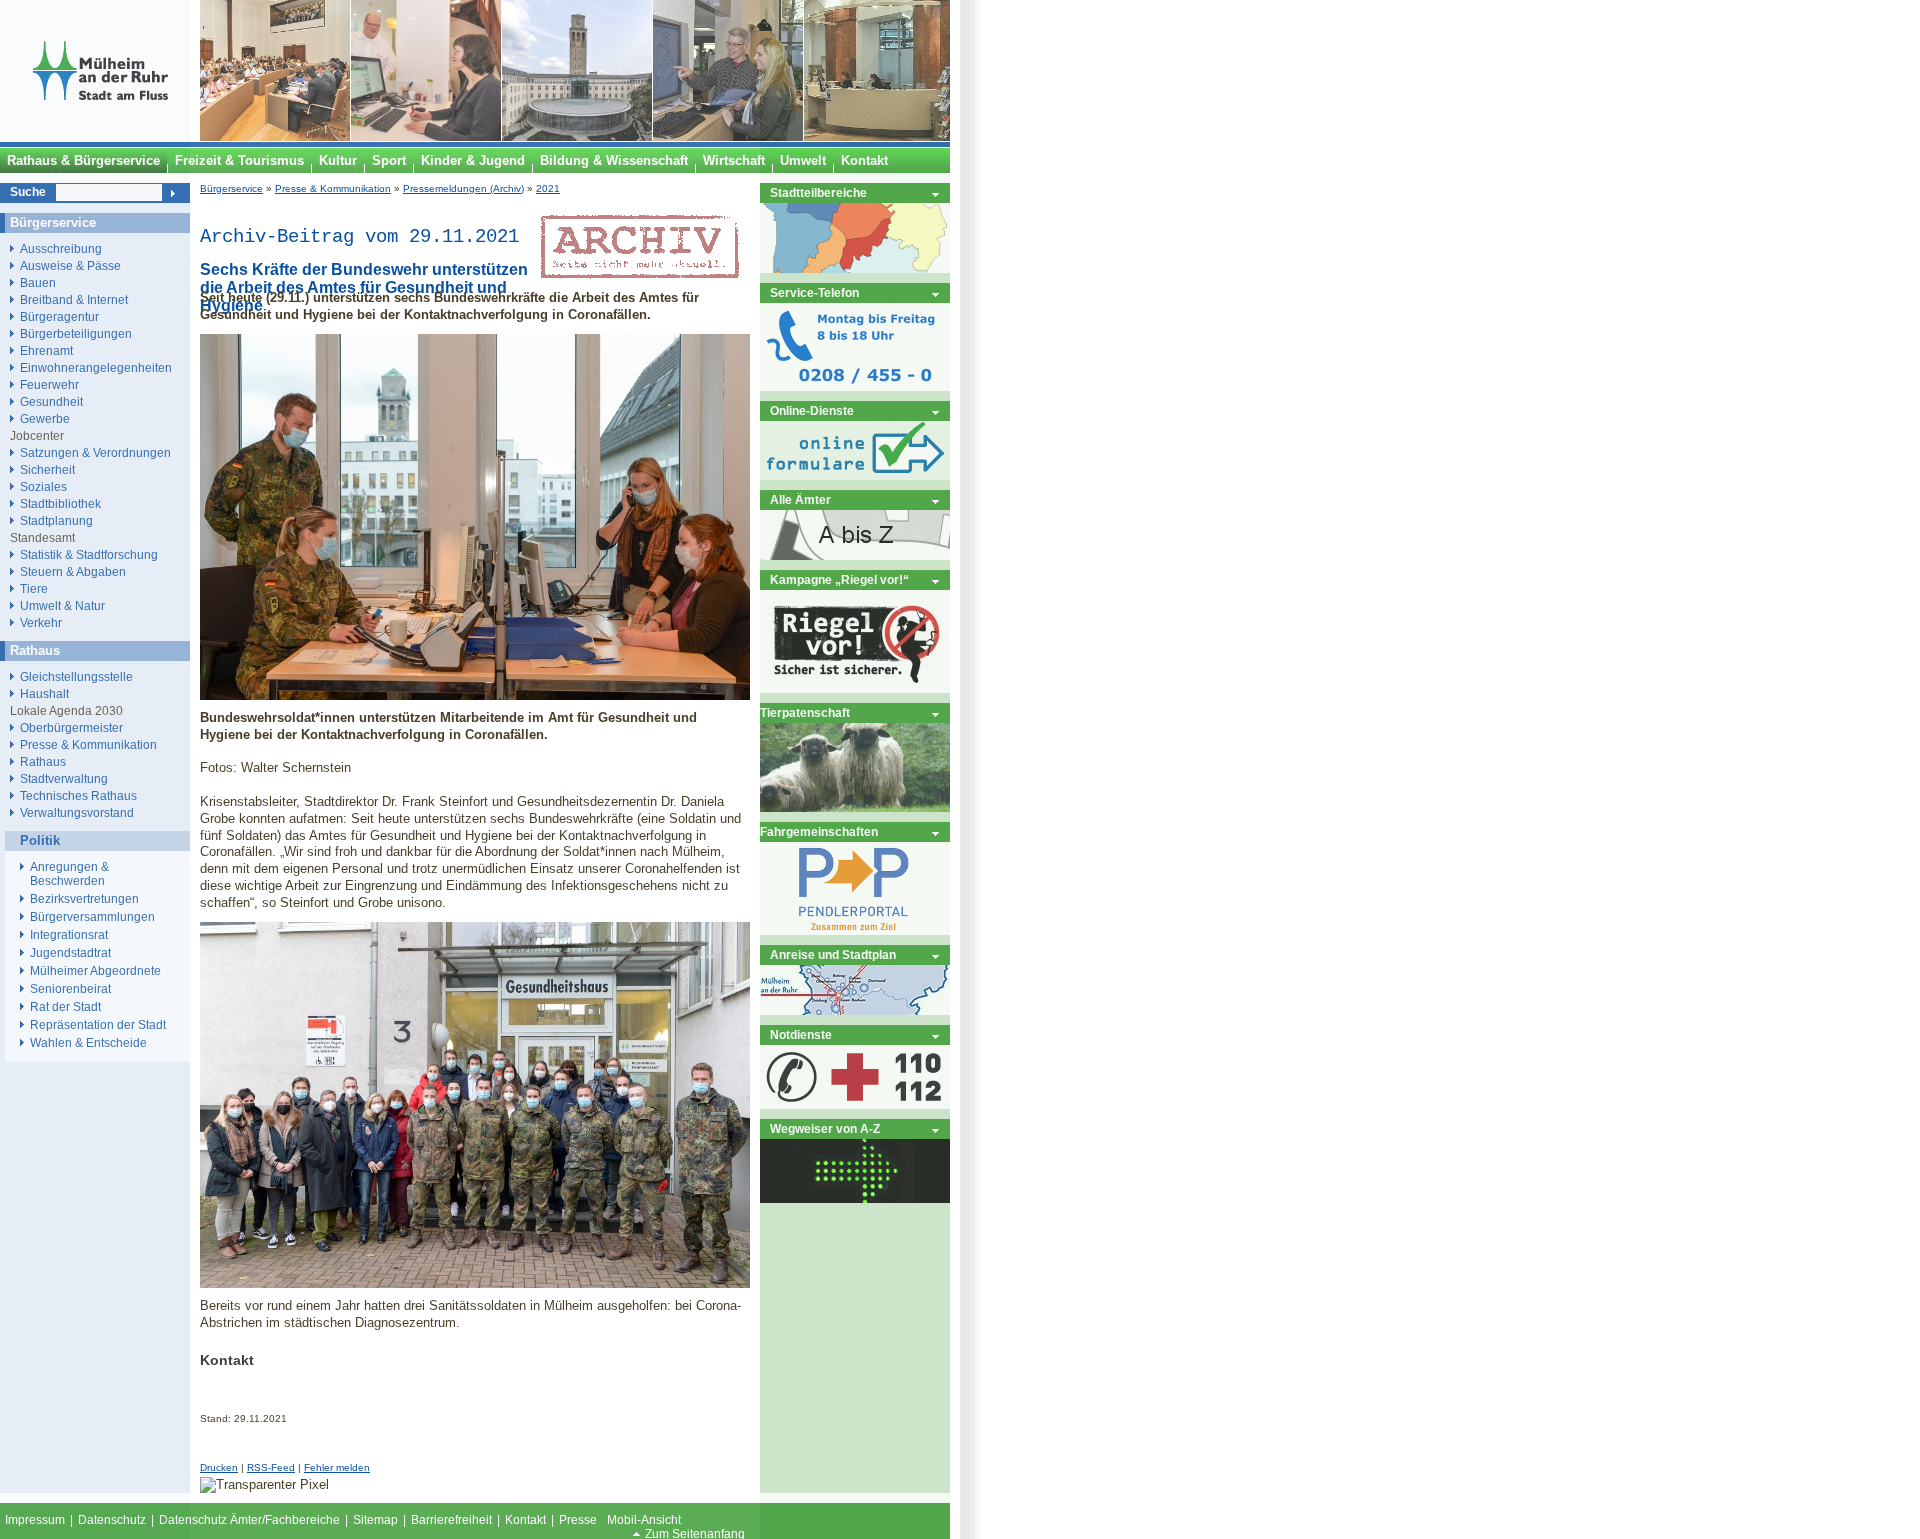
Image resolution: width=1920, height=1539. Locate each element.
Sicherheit (47, 469)
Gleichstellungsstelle (76, 676)
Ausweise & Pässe (70, 265)
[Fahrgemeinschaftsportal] (855, 930)
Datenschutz (112, 1520)
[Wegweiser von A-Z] (855, 1198)
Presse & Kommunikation (333, 188)
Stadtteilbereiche (818, 192)
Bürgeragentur (59, 316)
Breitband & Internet (74, 299)
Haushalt (44, 693)
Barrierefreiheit (451, 1520)
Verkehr (41, 622)
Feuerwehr (49, 384)
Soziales (43, 486)
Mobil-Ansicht (644, 1520)
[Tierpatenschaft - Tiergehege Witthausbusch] (855, 807)
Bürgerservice (231, 188)
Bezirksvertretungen (84, 899)
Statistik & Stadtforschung (89, 554)
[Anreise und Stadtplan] (855, 1010)
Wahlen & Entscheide (88, 1043)
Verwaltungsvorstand (77, 812)
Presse (578, 1520)
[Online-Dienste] (855, 475)
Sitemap (375, 1520)
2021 (548, 188)
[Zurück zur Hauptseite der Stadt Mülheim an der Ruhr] (100, 137)
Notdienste (801, 1034)
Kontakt (525, 1520)
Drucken (219, 1467)
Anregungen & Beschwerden (69, 874)
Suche (28, 192)
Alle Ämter (800, 499)
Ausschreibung (61, 248)
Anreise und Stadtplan (833, 954)
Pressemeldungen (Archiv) (463, 188)
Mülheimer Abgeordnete (95, 971)
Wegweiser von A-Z (825, 1128)
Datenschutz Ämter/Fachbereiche (249, 1520)
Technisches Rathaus (78, 795)
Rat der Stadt (65, 1007)
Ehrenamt (46, 350)
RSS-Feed (271, 1467)
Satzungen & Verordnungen (95, 452)
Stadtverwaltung (64, 778)
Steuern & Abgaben (73, 571)
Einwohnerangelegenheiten (96, 367)
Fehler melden (337, 1467)
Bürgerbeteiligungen (76, 333)
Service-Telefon (814, 292)
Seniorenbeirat (70, 989)
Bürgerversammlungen (92, 917)
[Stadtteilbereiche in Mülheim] (855, 268)
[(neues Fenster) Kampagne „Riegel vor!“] (855, 688)
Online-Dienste (812, 410)
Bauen (38, 282)
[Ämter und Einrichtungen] (855, 555)
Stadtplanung (56, 520)
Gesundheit (51, 401)
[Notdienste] (855, 1104)
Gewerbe (45, 418)
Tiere (34, 588)
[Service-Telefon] (855, 386)
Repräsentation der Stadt (98, 1025)
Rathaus (43, 761)
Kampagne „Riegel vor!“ (839, 579)
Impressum (35, 1520)
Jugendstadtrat (70, 953)
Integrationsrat (69, 935)
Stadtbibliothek (60, 503)
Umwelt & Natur (62, 605)
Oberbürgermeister (71, 727)
